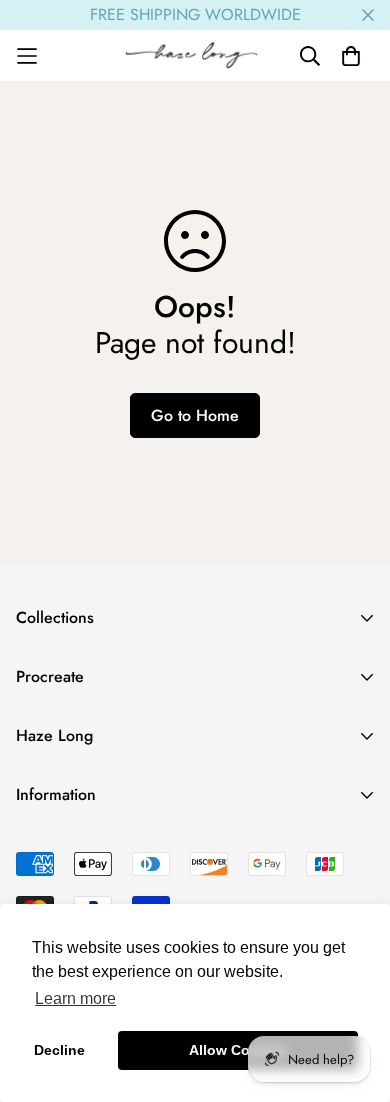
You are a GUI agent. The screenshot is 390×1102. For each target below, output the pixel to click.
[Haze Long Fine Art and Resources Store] (195, 55)
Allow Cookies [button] (238, 1050)
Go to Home (195, 415)
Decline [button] (59, 1050)
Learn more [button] (75, 998)
